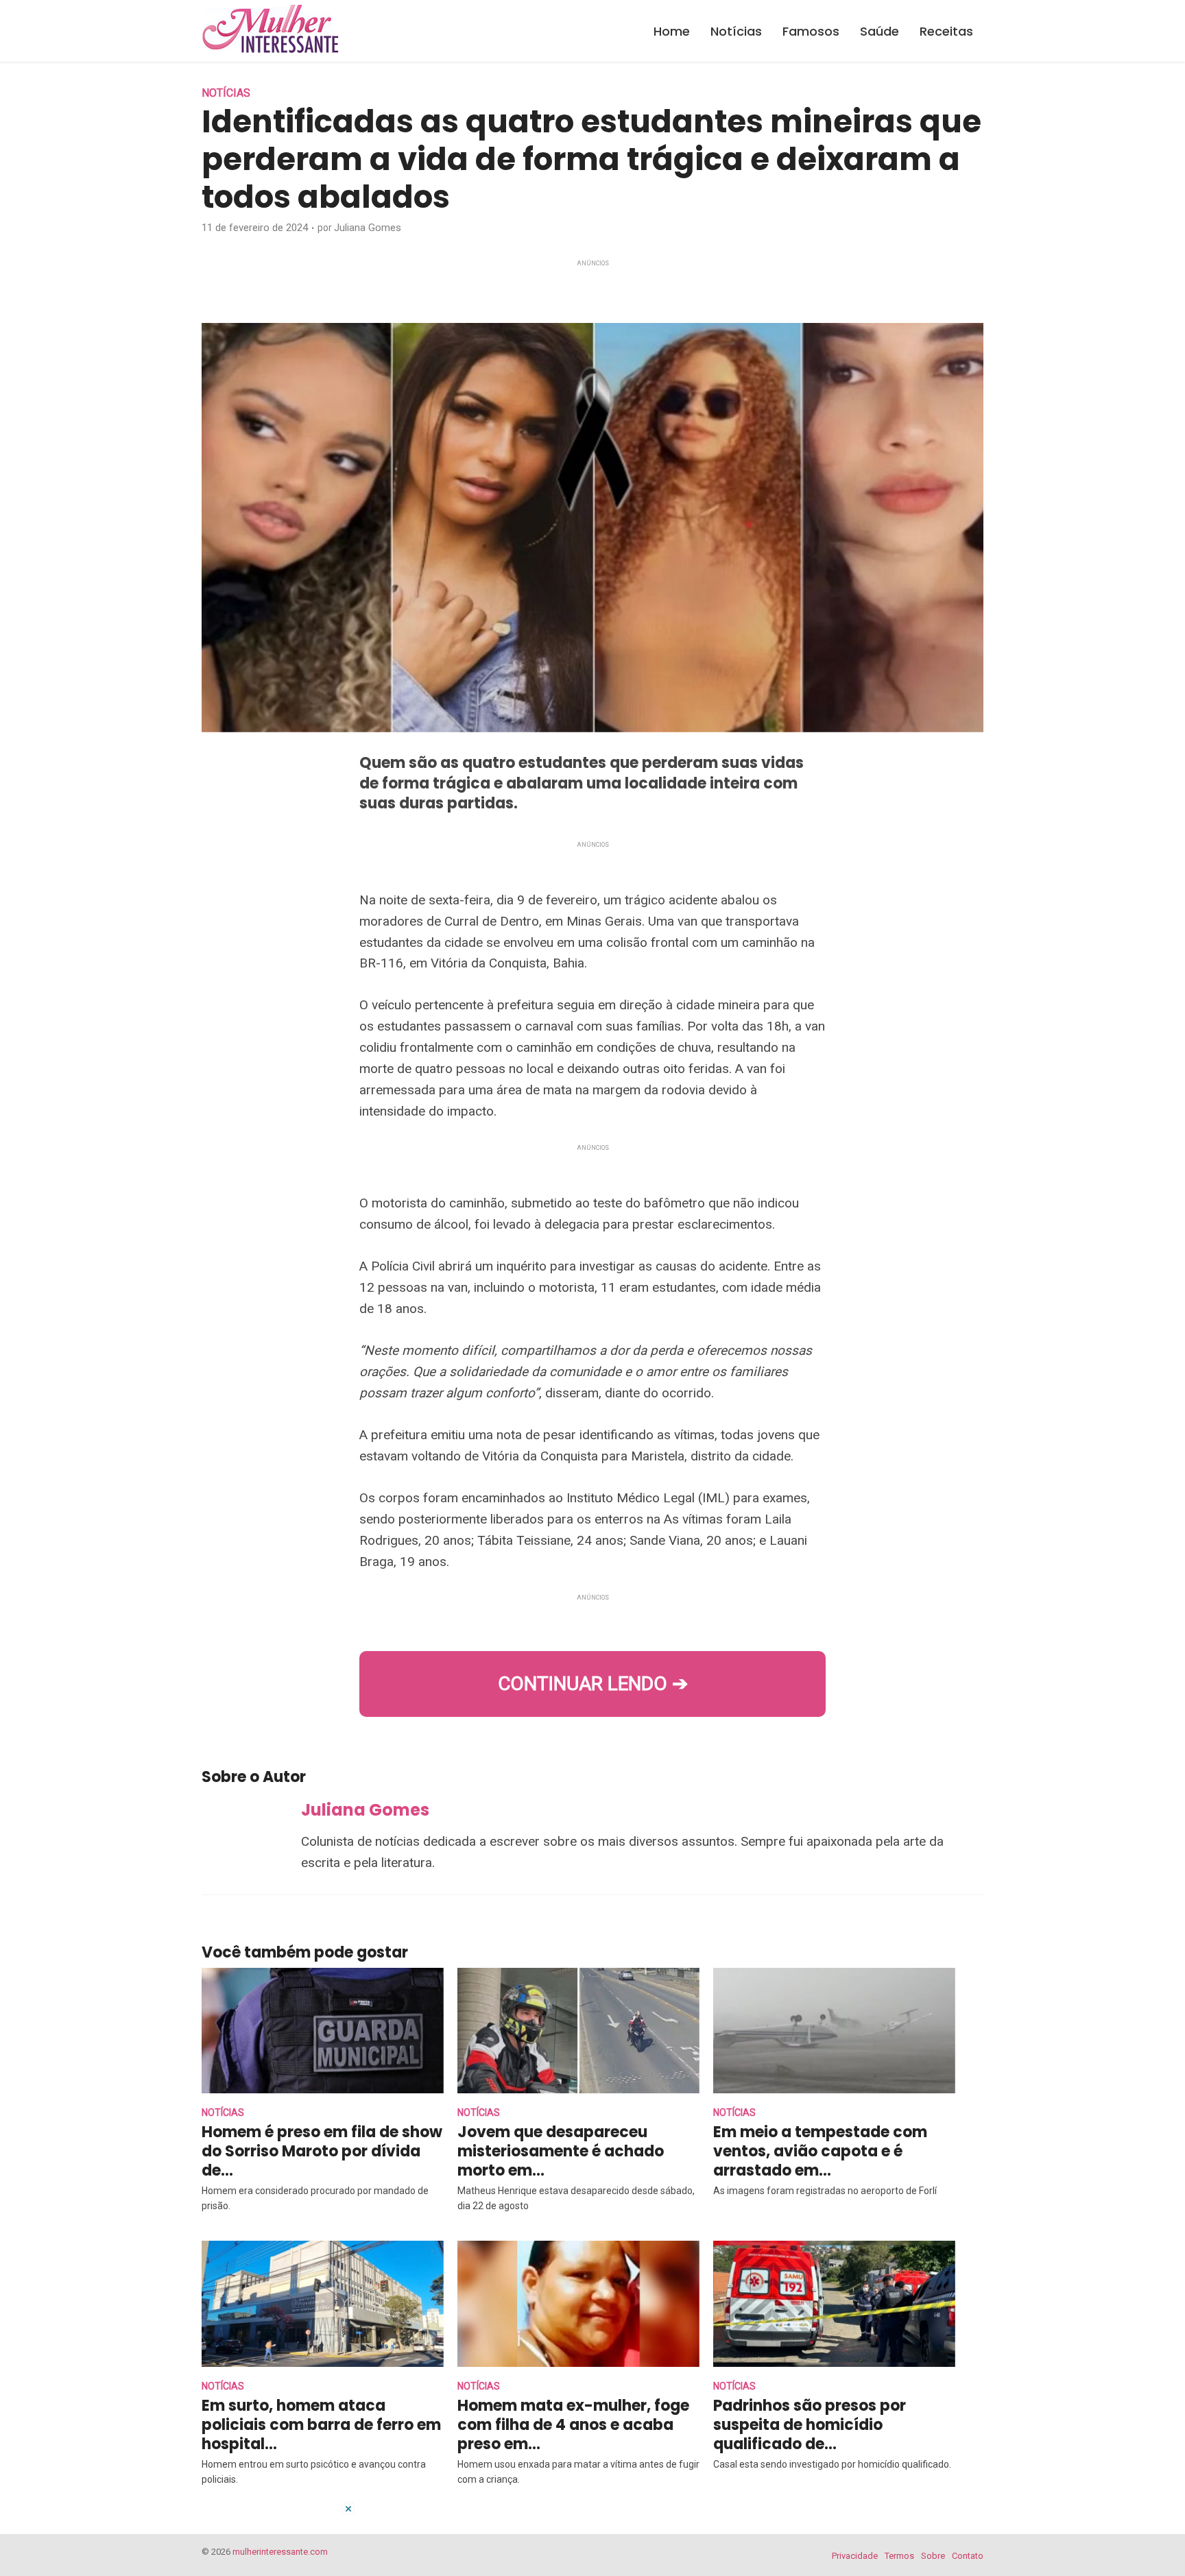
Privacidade (855, 2556)
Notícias (736, 31)
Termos (899, 2556)
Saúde (879, 31)
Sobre (933, 2556)
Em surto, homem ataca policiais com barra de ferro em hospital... (321, 2425)
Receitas (946, 31)
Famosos (811, 31)
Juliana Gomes (368, 228)
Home (672, 31)
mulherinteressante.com (280, 2552)
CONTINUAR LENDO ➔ (593, 1684)
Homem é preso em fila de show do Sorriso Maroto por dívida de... (322, 2151)
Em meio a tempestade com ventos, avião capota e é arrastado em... (820, 2151)
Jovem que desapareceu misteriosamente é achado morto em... (561, 2151)
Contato (968, 2556)
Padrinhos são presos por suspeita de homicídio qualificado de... (810, 2425)
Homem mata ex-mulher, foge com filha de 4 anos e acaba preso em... (573, 2425)
